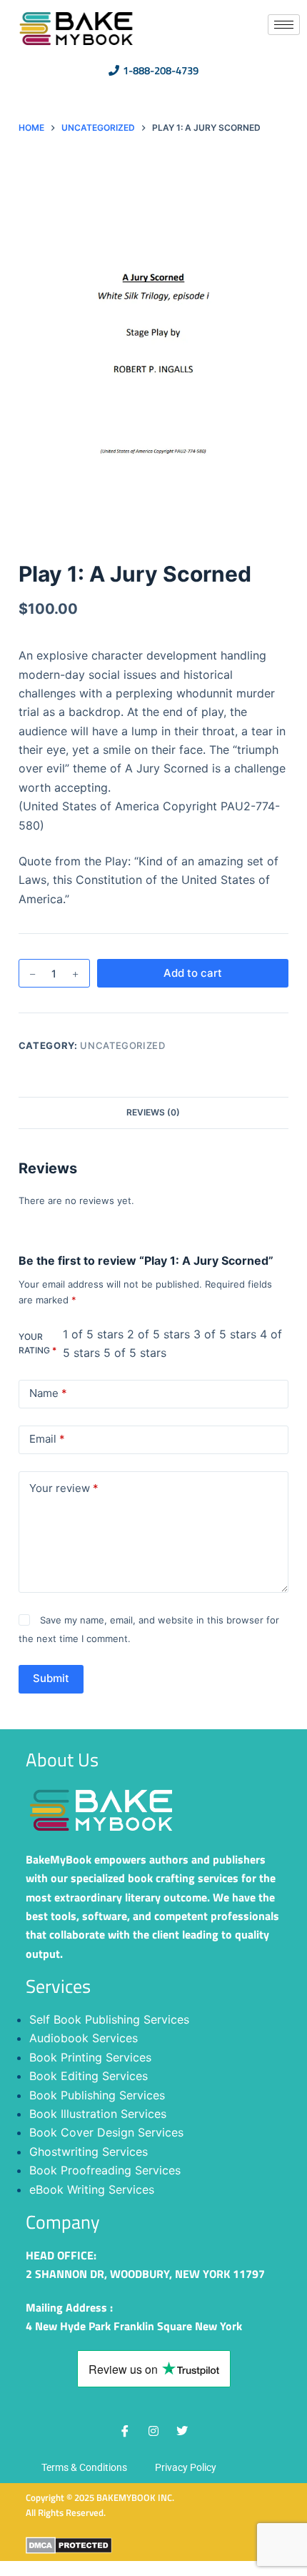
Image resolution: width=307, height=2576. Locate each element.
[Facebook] (125, 2431)
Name (48, 1393)
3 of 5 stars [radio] (225, 1334)
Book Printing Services (90, 2057)
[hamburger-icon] (284, 25)
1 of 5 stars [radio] (93, 1334)
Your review (64, 1488)
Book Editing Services (89, 2076)
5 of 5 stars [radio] (135, 1353)
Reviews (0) (153, 1112)
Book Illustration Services (98, 2114)
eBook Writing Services (92, 2189)
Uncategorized (122, 1045)
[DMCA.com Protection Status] (69, 2545)
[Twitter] (182, 2431)
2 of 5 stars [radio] (158, 1334)
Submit (51, 1678)
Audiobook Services (84, 2038)
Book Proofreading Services (105, 2170)
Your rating (37, 1344)
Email (47, 1439)
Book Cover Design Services (106, 2132)
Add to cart (193, 973)
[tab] (153, 1113)
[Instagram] (153, 2431)
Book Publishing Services (97, 2095)
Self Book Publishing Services (109, 2019)
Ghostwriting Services (89, 2152)
